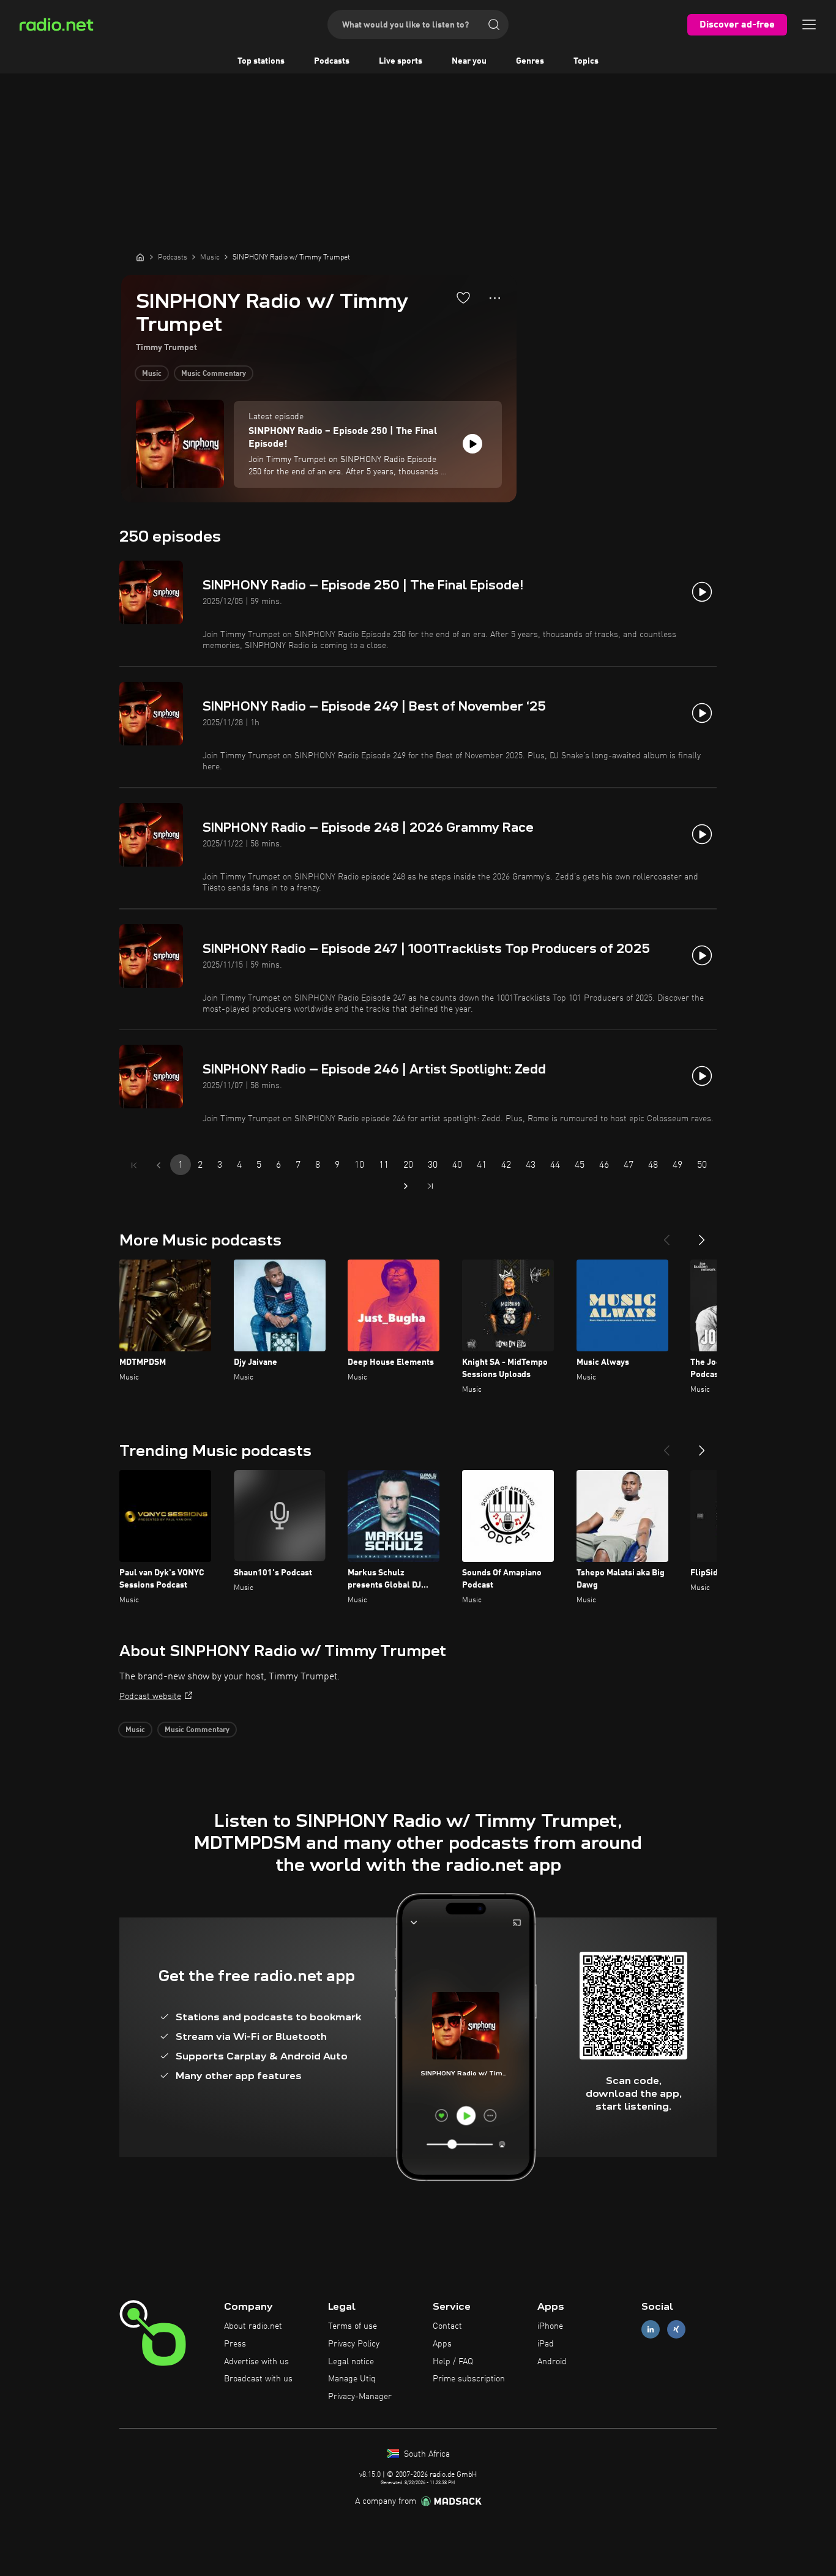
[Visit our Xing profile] (676, 2330)
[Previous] (666, 1235)
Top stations (261, 61)
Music (152, 374)
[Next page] (406, 1186)
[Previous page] (159, 1165)
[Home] (140, 257)
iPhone (550, 2326)
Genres (530, 61)
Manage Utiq (352, 2379)
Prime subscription (469, 2379)
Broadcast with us (258, 2379)
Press (235, 2344)
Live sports (401, 61)
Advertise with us (256, 2362)
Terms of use (353, 2326)
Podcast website (150, 1697)
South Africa (426, 2454)
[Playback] (472, 444)
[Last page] (430, 1186)
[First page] (134, 1165)
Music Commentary (214, 374)
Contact (447, 2326)
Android (552, 2362)
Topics (586, 61)
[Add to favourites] (463, 297)
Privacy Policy (354, 2344)
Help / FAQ (453, 2362)
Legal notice (351, 2362)
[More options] (495, 298)
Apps (442, 2344)
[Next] (702, 1235)
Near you (469, 61)
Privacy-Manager (360, 2397)
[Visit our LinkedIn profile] (651, 2330)
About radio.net (253, 2326)
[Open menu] (809, 24)
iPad (546, 2344)
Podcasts (332, 61)
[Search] (494, 24)
